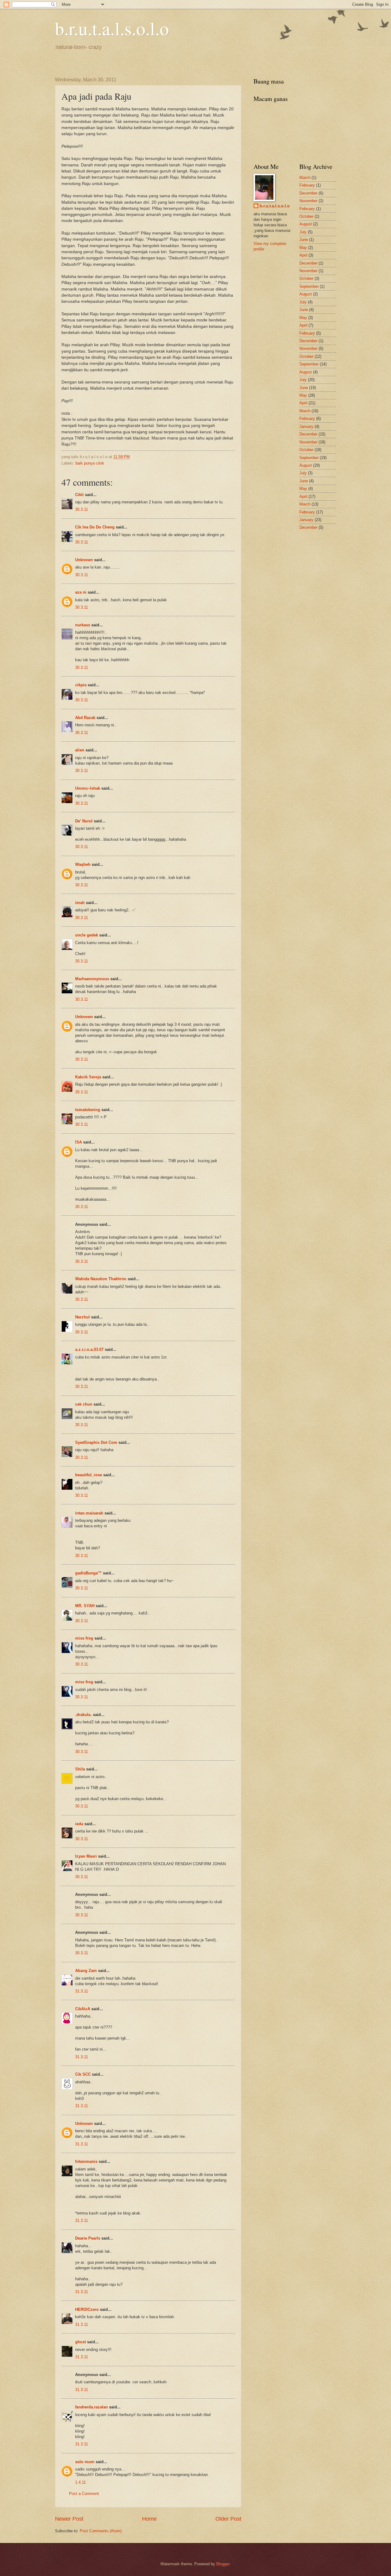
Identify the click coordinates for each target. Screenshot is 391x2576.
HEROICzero (87, 2309)
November (308, 201)
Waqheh (83, 864)
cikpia (81, 685)
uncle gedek (87, 935)
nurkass (83, 625)
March (305, 178)
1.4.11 (80, 2482)
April (303, 255)
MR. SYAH (85, 1606)
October (306, 216)
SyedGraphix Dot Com (96, 1442)
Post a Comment (84, 2494)
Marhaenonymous (92, 979)
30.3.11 (82, 509)
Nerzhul (82, 1317)
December (308, 193)
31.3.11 (82, 1991)
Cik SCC (83, 2074)
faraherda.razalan (91, 2407)
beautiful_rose (89, 1475)
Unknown (84, 560)
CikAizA (83, 2009)
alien (80, 750)
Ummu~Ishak (88, 788)
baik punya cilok (90, 463)
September (309, 286)
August (306, 224)
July (303, 232)
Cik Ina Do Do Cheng (95, 527)
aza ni (81, 592)
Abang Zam (86, 1971)
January (306, 426)
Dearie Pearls (88, 2238)
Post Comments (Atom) (101, 2531)
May (303, 248)
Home (149, 2519)
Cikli (79, 495)
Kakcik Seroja (88, 1077)
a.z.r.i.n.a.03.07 (89, 1349)
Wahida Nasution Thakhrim (101, 1279)
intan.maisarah (89, 1513)
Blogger (223, 2564)
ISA (79, 1142)
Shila (80, 1769)
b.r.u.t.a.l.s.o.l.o (112, 28)
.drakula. (83, 1715)
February (307, 185)
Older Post (228, 2519)
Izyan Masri (86, 1856)
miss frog (84, 1638)
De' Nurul (84, 821)
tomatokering (88, 1110)
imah (80, 903)
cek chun (84, 1404)
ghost (81, 2342)
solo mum (85, 2462)
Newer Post (69, 2519)
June (304, 240)
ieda (79, 1824)
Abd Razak (85, 718)
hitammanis (86, 2161)
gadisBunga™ (88, 1573)
